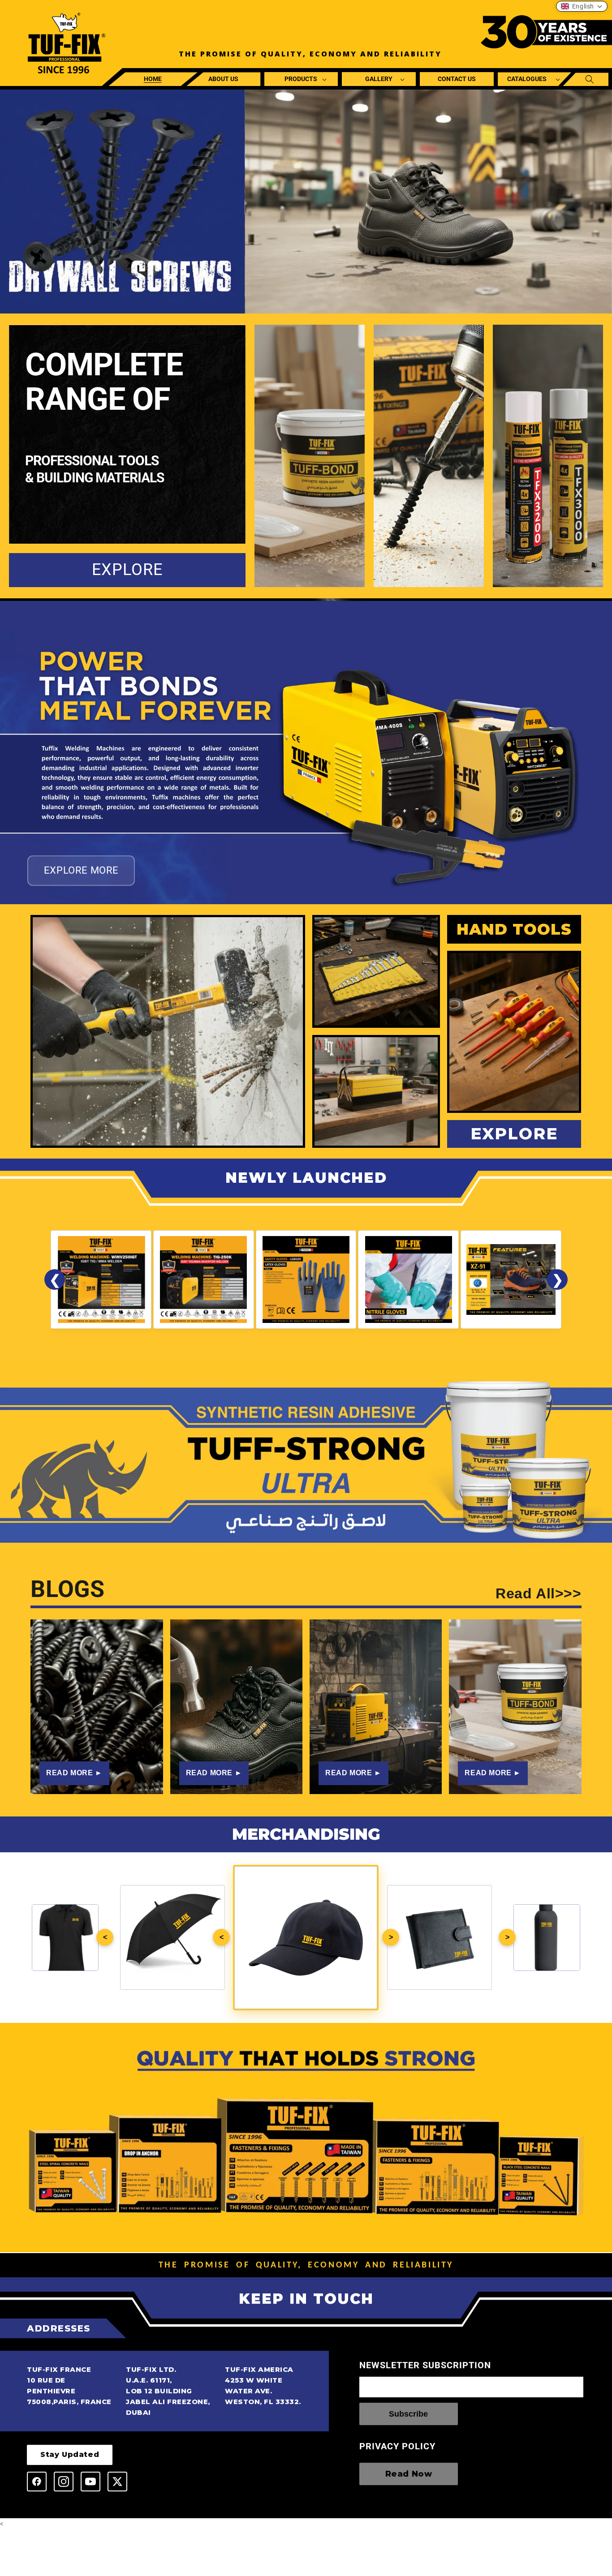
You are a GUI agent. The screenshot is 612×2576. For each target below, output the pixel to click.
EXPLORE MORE (81, 870)
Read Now (409, 2474)
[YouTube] (91, 2482)
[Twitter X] (117, 2482)
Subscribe (408, 2414)
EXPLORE (127, 570)
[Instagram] (64, 2482)
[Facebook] (37, 2482)
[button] (302, 79)
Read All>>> (539, 1594)
